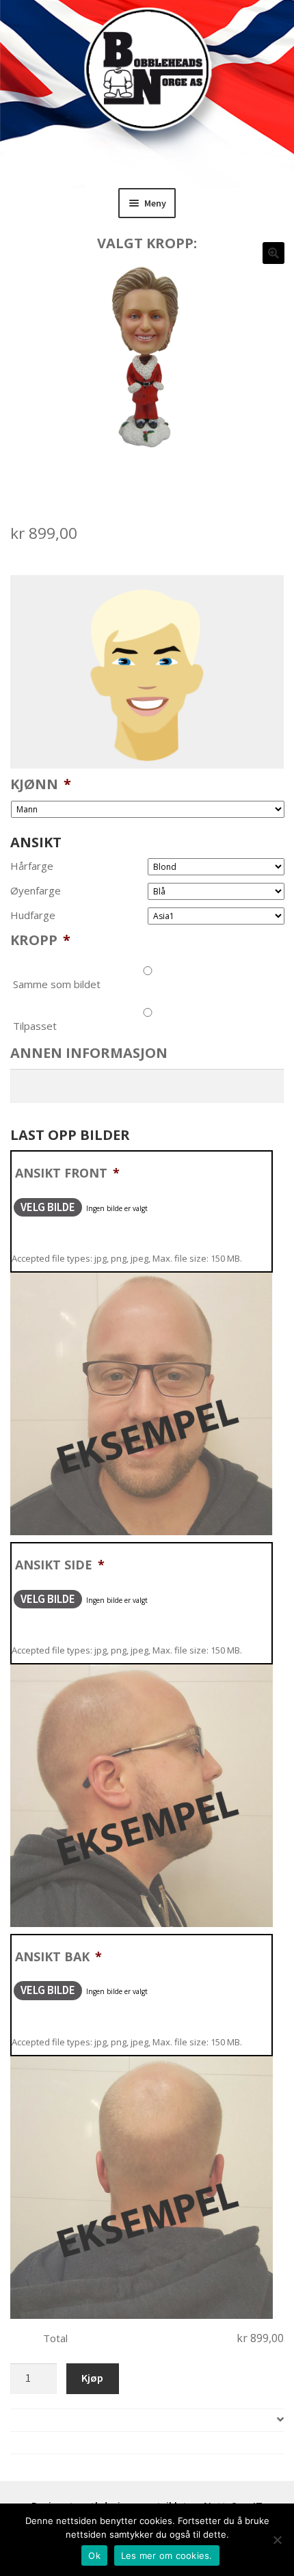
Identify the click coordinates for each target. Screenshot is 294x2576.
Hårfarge (32, 866)
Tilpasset (35, 1026)
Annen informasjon (89, 1053)
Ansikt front (67, 1173)
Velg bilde (48, 1207)
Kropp (40, 940)
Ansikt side (60, 1565)
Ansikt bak (58, 1956)
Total (55, 2338)
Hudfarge (33, 915)
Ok (94, 2555)
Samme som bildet (57, 984)
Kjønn (41, 784)
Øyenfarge (36, 891)
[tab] (147, 2420)
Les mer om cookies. (167, 2555)
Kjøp (92, 2378)
